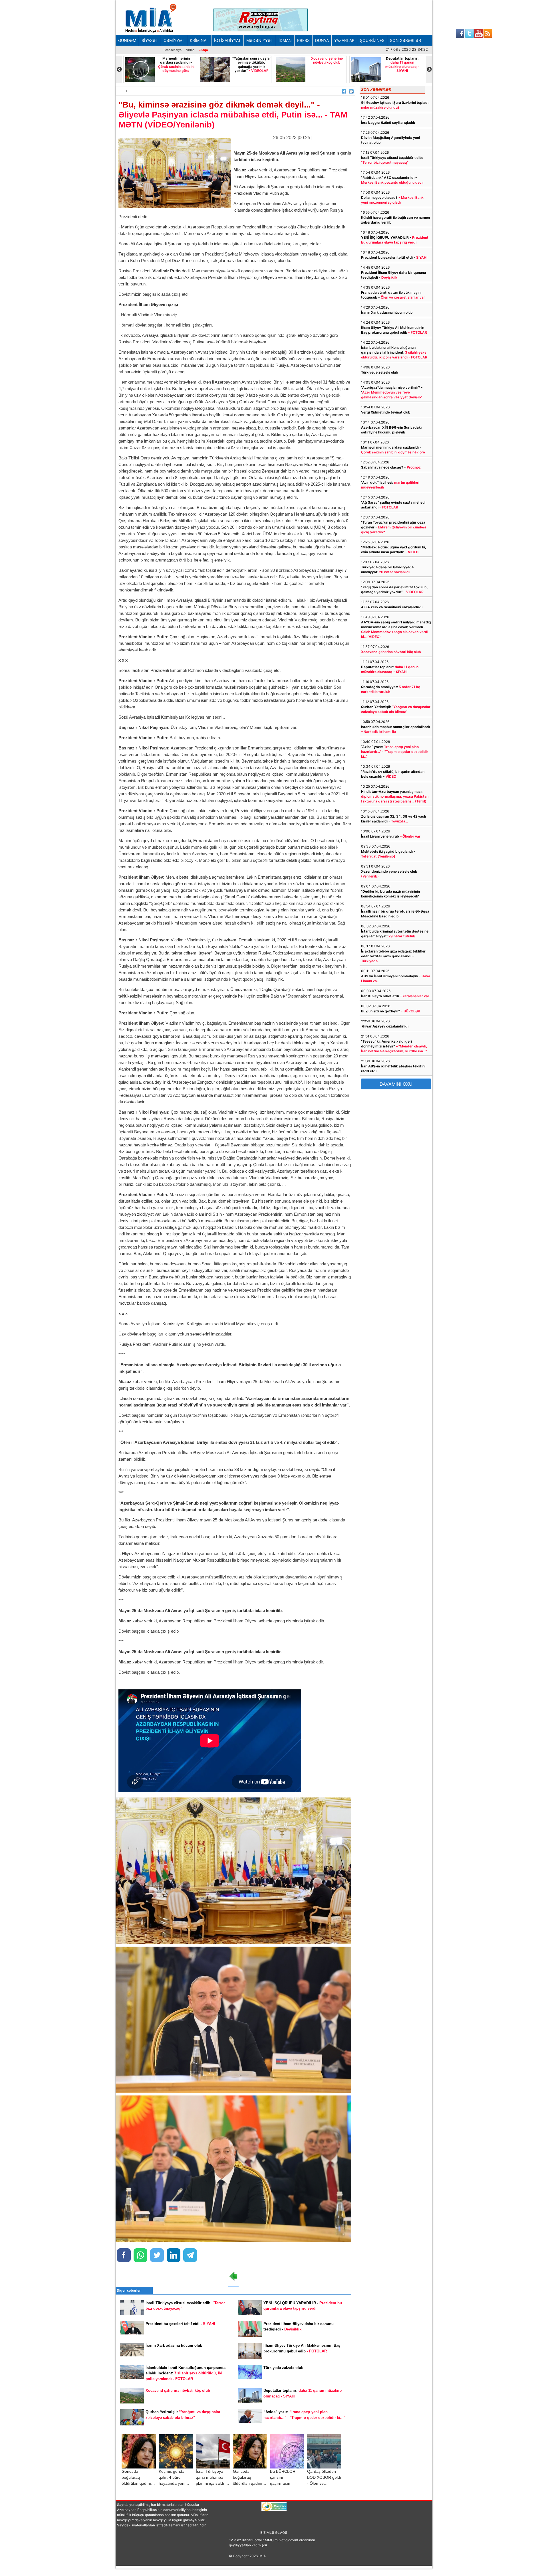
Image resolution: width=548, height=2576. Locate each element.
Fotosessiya (173, 50)
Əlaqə (204, 50)
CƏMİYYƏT (174, 40)
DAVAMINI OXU (396, 1084)
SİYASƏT (150, 40)
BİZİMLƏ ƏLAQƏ (274, 2533)
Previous (119, 69)
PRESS (303, 40)
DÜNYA (322, 40)
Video (190, 50)
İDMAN (285, 40)
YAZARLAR (344, 40)
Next (429, 69)
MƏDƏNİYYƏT (260, 40)
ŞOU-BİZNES (372, 40)
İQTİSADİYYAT (227, 40)
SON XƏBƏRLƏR (405, 40)
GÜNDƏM (127, 40)
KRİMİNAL (199, 40)
